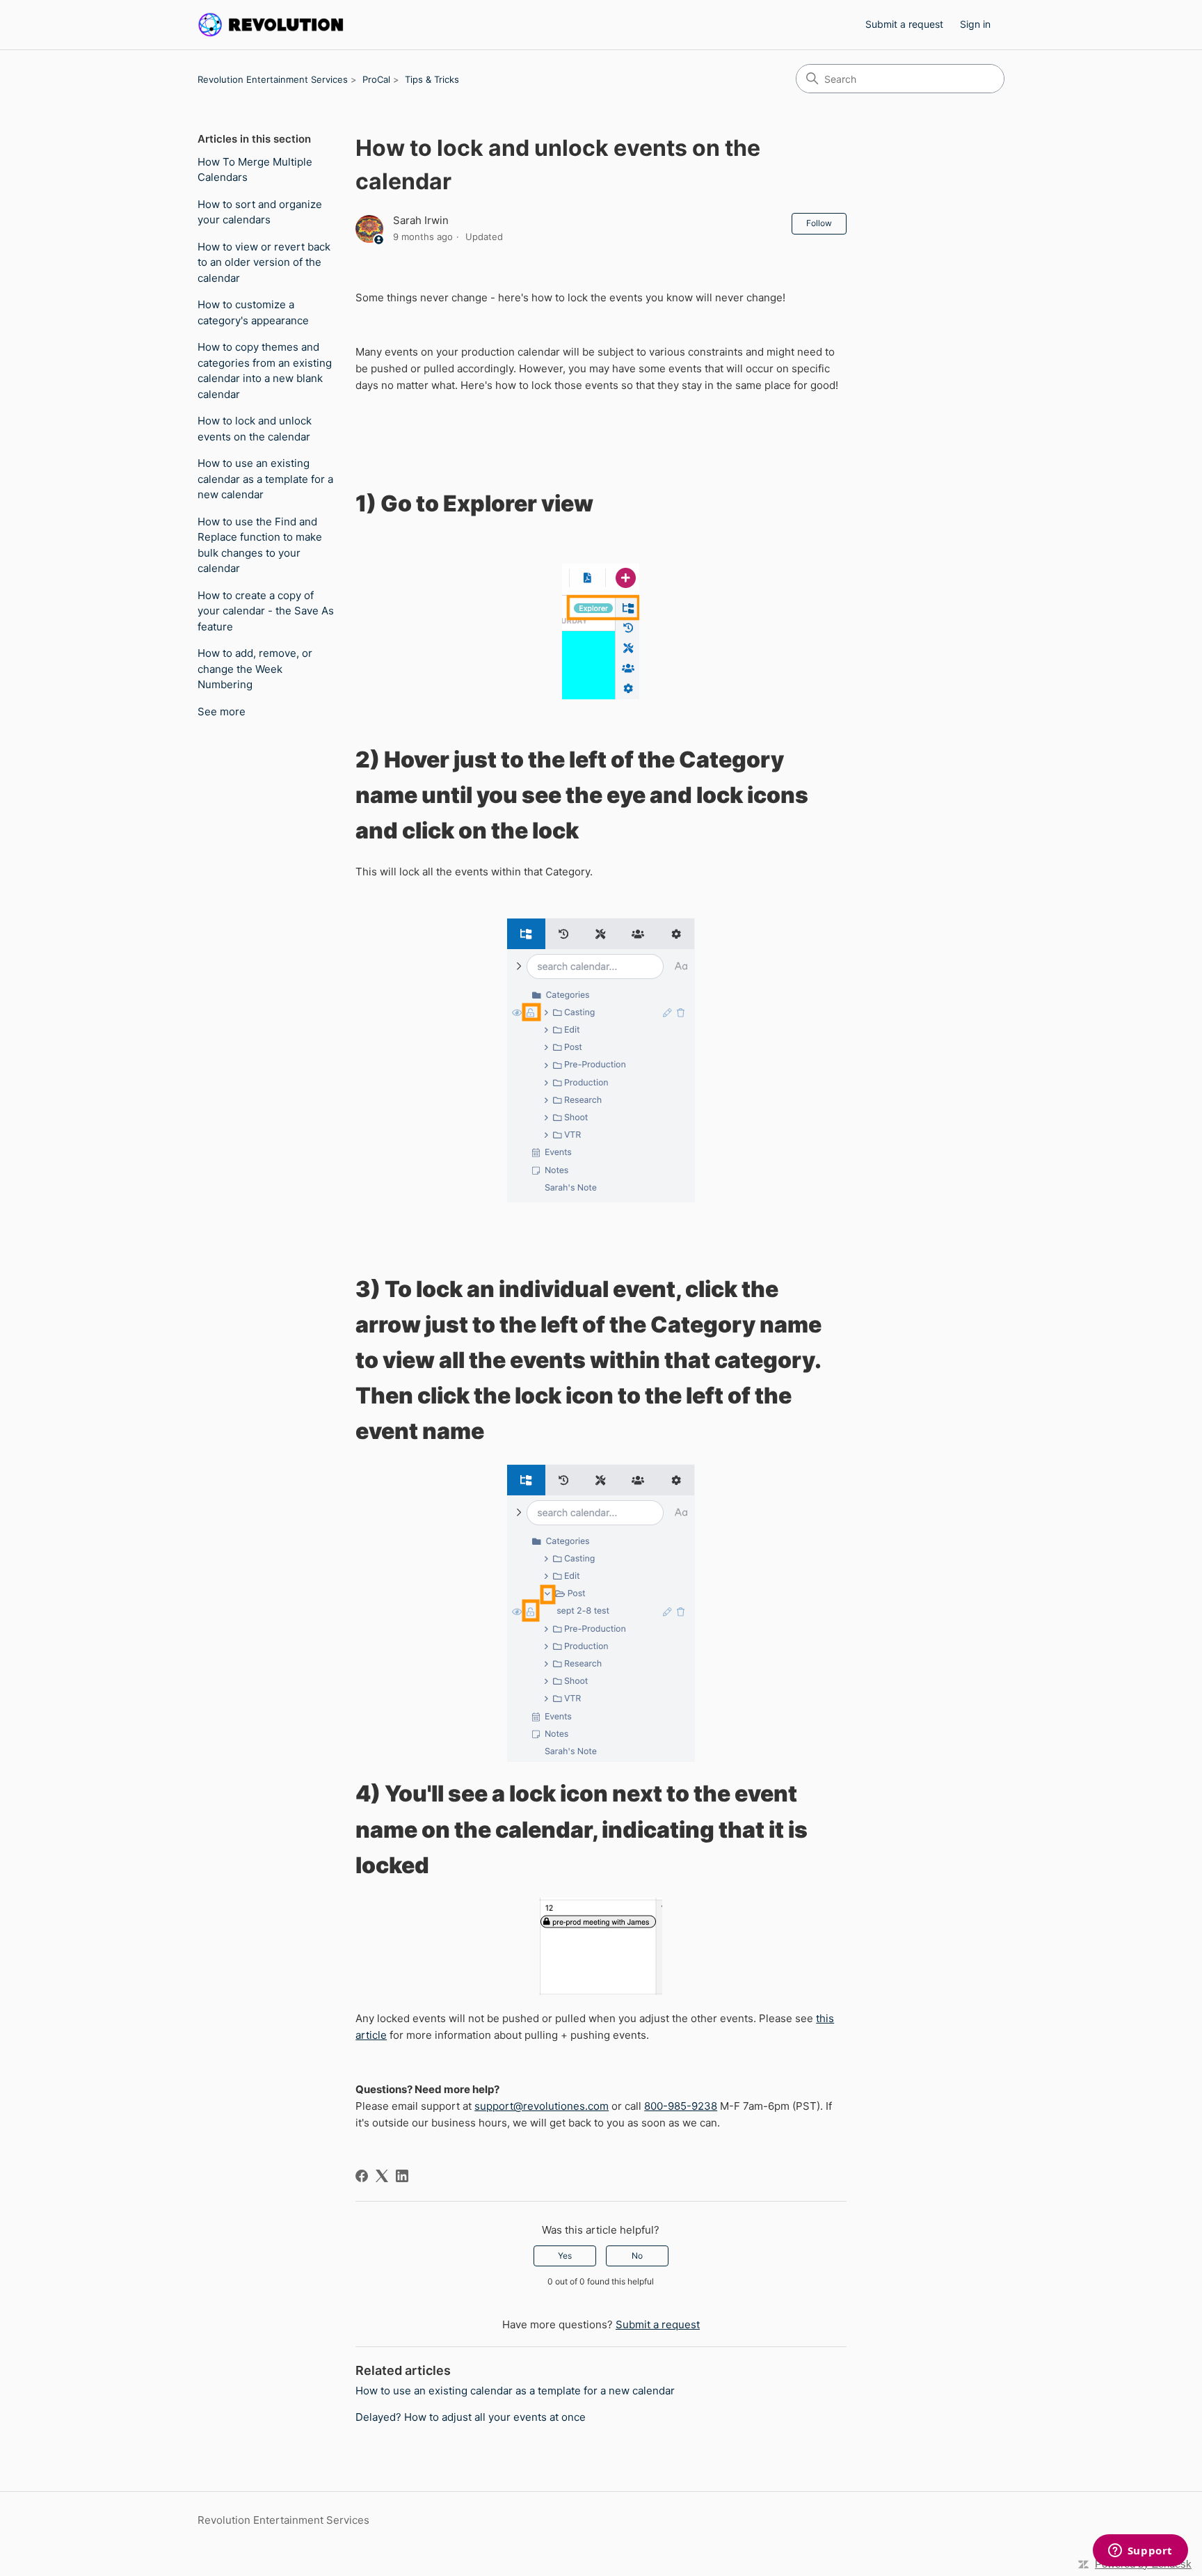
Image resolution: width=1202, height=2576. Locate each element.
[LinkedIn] (402, 2176)
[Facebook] (362, 2176)
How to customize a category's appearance (253, 312)
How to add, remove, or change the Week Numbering (255, 669)
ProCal (376, 79)
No (637, 2256)
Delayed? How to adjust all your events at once (471, 2417)
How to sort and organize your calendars (260, 212)
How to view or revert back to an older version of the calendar (264, 262)
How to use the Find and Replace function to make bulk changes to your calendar (260, 545)
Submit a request (904, 24)
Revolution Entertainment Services (273, 79)
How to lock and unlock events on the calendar (255, 429)
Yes (565, 2256)
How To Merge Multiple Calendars (255, 170)
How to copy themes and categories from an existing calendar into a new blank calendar (265, 371)
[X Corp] (382, 2176)
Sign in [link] (975, 24)
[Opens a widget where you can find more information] (1140, 2552)
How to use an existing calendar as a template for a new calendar (265, 479)
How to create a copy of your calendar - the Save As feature (266, 611)
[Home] (271, 25)
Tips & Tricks (432, 79)
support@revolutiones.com (542, 2106)
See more (222, 711)
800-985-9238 (681, 2106)
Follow (819, 223)
